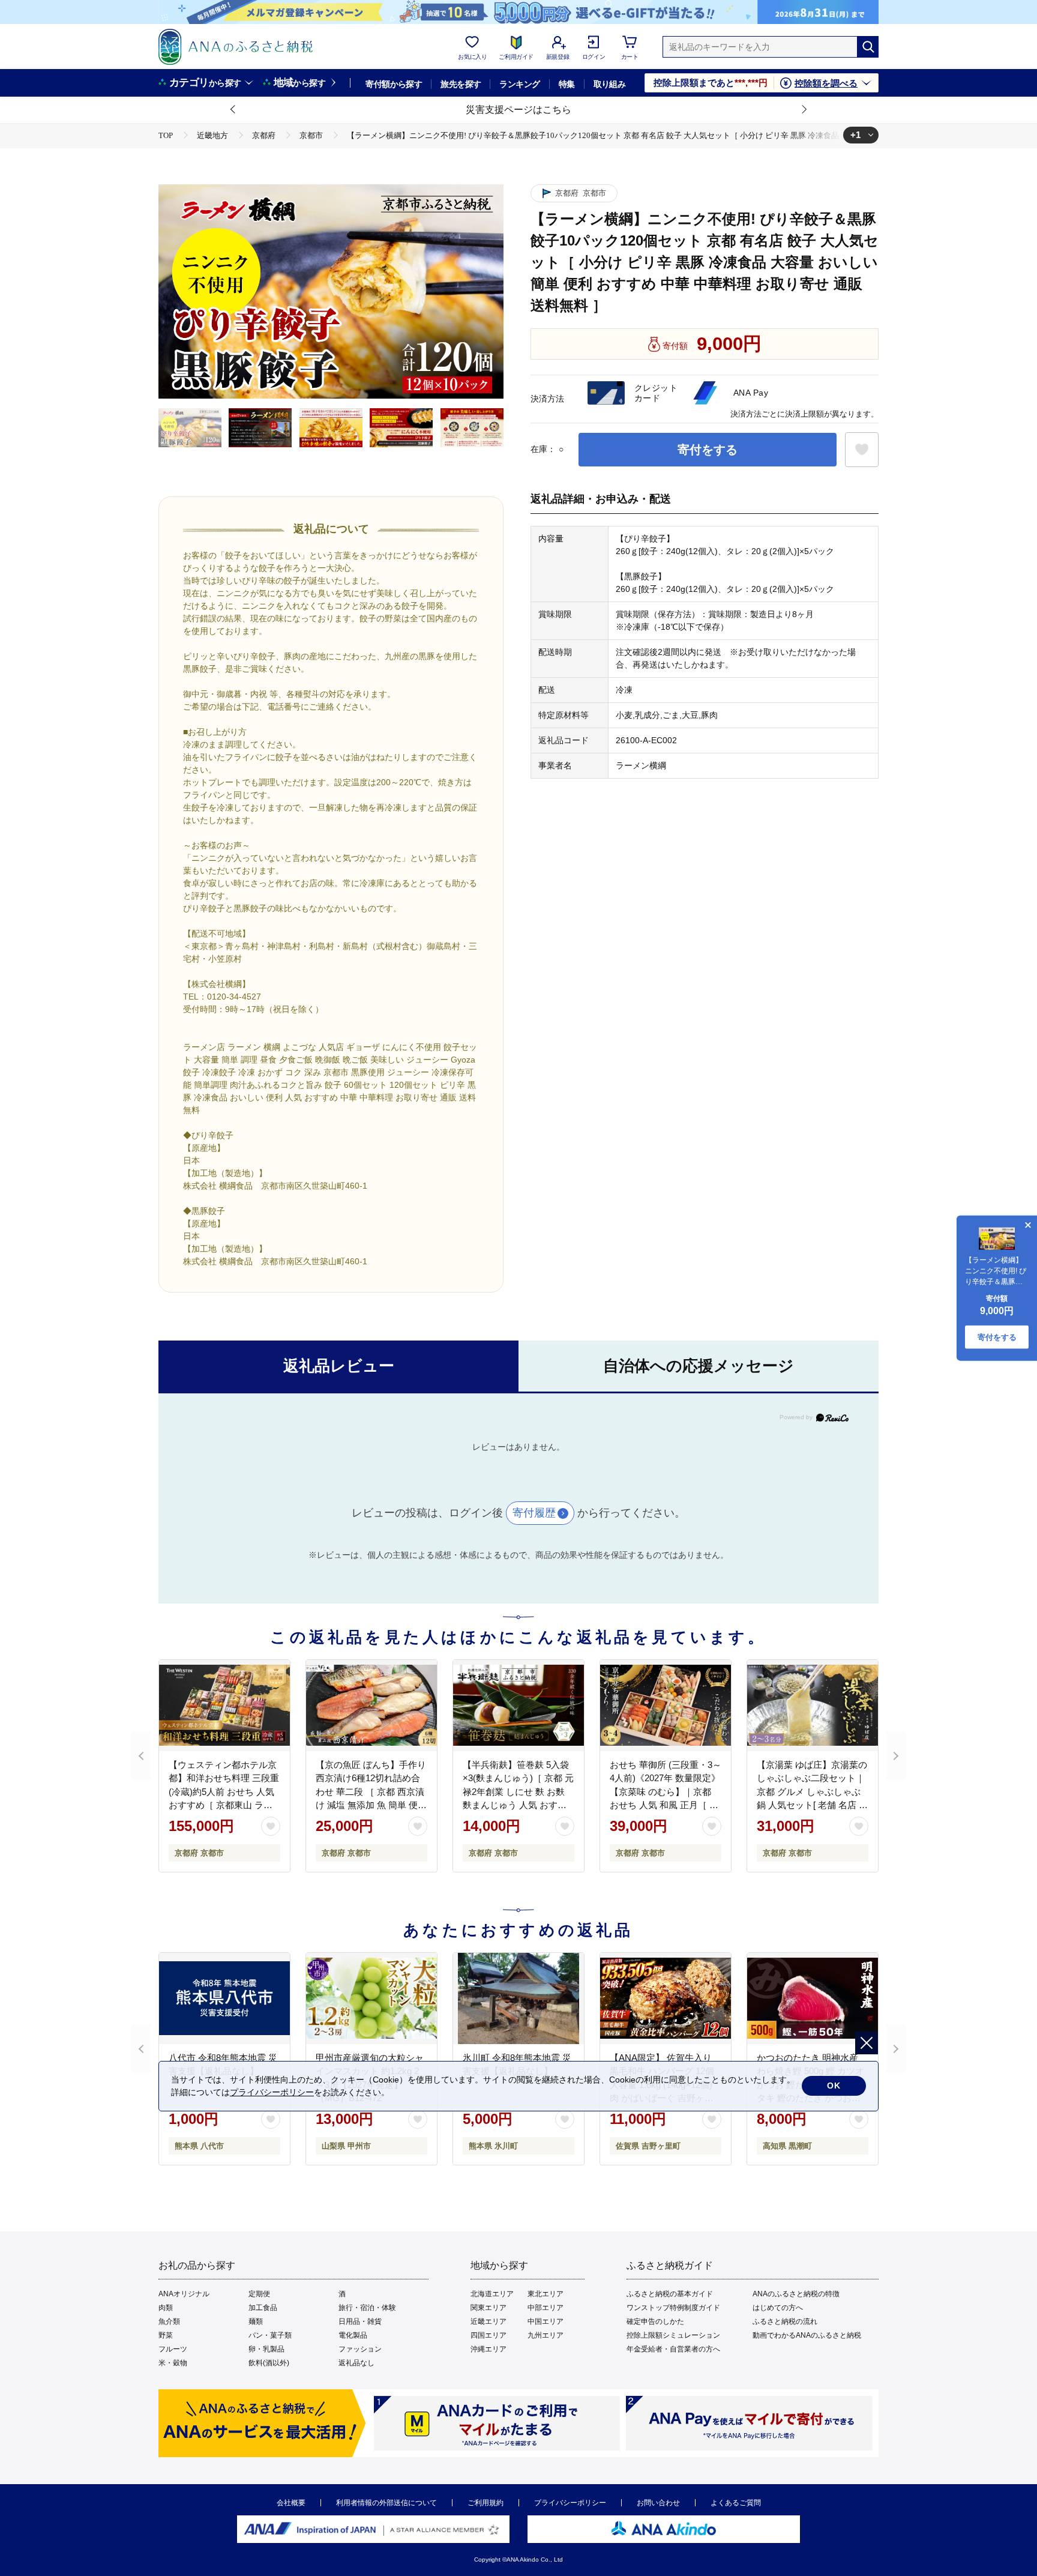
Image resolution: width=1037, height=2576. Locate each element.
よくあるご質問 (736, 2503)
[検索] (868, 47)
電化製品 (353, 2335)
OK (834, 2086)
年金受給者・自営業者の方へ (673, 2349)
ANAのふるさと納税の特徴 (796, 2294)
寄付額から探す (394, 84)
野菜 (166, 2335)
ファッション (360, 2349)
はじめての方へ (778, 2308)
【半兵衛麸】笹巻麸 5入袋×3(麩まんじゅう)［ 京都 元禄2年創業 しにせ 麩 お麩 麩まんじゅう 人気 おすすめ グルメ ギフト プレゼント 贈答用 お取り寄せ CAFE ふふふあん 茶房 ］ (518, 1805)
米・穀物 (173, 2363)
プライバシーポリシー (570, 2503)
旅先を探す (461, 84)
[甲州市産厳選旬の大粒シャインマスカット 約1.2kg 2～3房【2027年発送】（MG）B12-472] (371, 1998)
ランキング (519, 84)
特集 (567, 84)
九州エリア (546, 2335)
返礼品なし (356, 2363)
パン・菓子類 (270, 2335)
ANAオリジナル (184, 2294)
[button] (233, 110)
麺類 (256, 2321)
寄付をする (708, 450)
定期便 (259, 2294)
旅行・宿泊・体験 (367, 2308)
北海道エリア (492, 2294)
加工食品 (263, 2308)
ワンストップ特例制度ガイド (673, 2308)
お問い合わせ (658, 2503)
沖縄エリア (488, 2349)
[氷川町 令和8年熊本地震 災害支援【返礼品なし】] (518, 1998)
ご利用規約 (485, 2503)
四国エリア (488, 2335)
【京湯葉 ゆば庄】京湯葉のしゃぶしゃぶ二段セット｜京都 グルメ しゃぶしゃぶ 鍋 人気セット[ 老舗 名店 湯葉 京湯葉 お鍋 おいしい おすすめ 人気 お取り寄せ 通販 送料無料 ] (812, 1805)
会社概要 (291, 2503)
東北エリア (546, 2294)
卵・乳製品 (266, 2349)
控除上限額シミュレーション (673, 2335)
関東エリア (488, 2308)
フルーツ (173, 2349)
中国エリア (546, 2321)
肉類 (166, 2308)
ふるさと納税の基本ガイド (670, 2294)
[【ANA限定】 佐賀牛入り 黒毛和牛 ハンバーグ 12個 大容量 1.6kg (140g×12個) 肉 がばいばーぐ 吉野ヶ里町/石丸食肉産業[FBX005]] (666, 1998)
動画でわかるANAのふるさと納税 (807, 2335)
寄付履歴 (534, 1513)
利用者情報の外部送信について (386, 2503)
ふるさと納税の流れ (785, 2321)
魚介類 (169, 2321)
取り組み (610, 84)
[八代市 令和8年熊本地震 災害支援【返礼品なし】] (224, 1998)
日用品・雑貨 (360, 2321)
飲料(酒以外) (269, 2363)
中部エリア (546, 2308)
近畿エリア (488, 2321)
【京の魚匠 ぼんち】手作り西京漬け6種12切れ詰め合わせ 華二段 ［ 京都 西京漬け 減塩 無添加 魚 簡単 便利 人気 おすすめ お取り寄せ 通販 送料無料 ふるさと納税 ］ (371, 1805)
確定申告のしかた (655, 2321)
